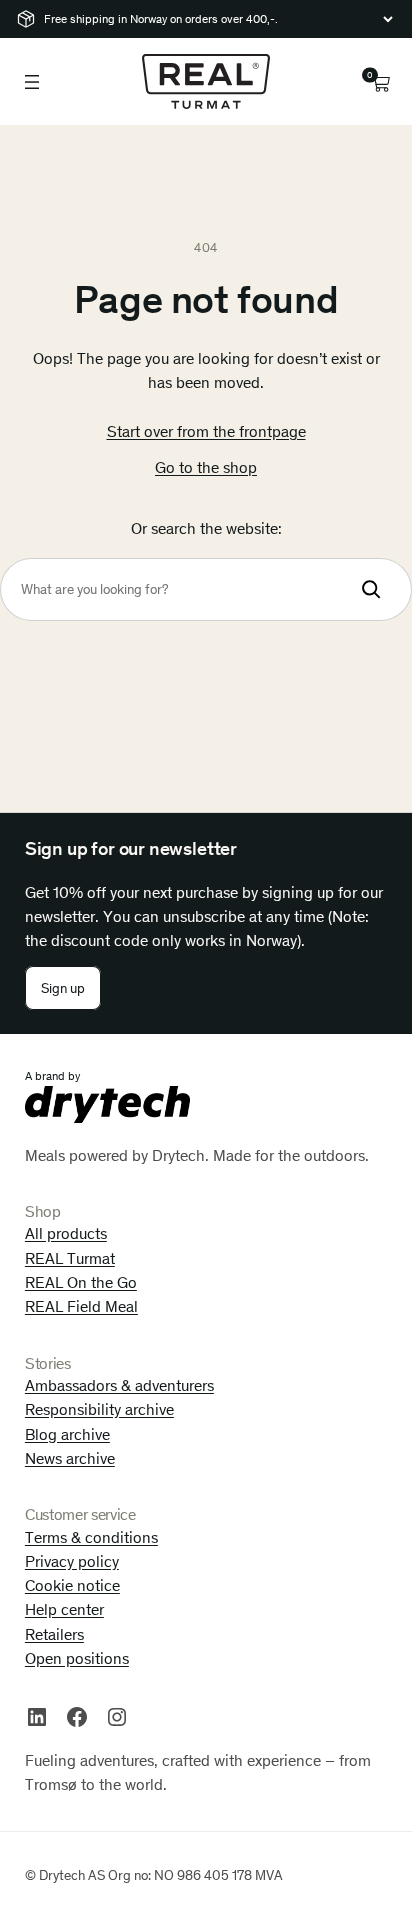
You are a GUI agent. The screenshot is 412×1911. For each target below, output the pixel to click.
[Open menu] (32, 82)
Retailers (54, 1634)
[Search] (371, 589)
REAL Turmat (70, 1258)
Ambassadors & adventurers (119, 1385)
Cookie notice (72, 1585)
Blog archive (67, 1434)
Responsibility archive (99, 1409)
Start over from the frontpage (206, 431)
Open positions (77, 1658)
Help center (64, 1609)
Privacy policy (72, 1561)
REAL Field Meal (81, 1306)
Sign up (63, 988)
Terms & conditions (91, 1537)
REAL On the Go (81, 1282)
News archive (70, 1458)
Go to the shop (206, 467)
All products (66, 1233)
